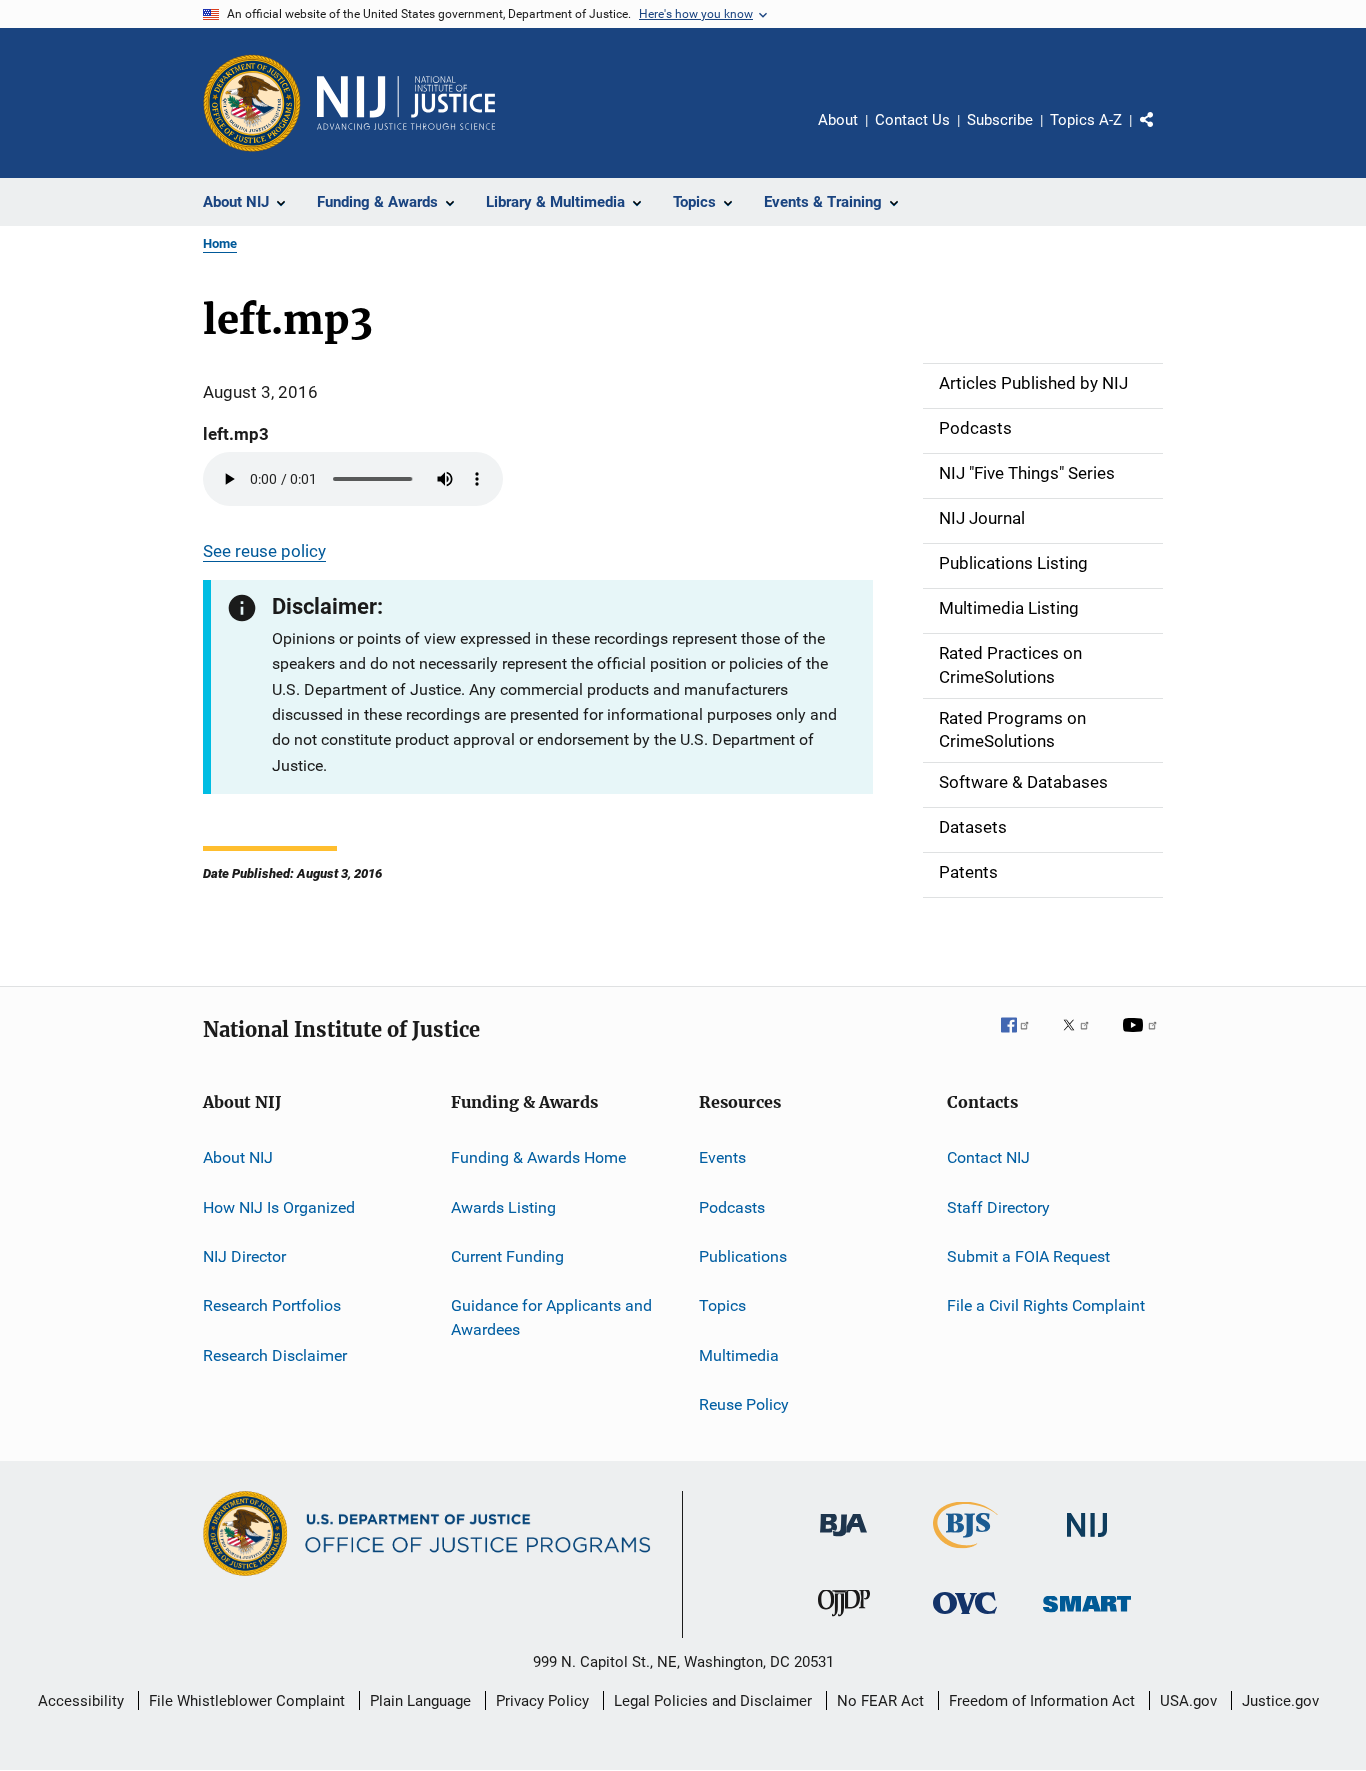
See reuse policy (264, 551)
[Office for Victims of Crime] (965, 1617)
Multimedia (739, 1354)
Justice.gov (1280, 1701)
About (838, 120)
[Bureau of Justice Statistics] (965, 1552)
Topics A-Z (1086, 120)
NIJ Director (244, 1256)
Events (722, 1157)
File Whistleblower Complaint (247, 1701)
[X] (1083, 1039)
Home (220, 243)
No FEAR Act (880, 1701)
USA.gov (1188, 1701)
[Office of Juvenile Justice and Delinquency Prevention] (844, 1620)
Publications (743, 1256)
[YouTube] (1143, 1039)
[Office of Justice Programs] (252, 103)
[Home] (406, 103)
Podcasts (732, 1206)
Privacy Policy (542, 1701)
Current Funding (507, 1256)
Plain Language (420, 1701)
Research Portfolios (272, 1305)
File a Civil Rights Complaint (1046, 1305)
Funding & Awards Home (538, 1157)
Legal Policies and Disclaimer (713, 1701)
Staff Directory (998, 1206)
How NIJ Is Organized (279, 1206)
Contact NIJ (988, 1157)
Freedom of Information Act (1042, 1701)
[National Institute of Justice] (1087, 1540)
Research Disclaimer (275, 1354)
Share (1163, 134)
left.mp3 (236, 434)
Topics (722, 1305)
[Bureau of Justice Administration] (843, 1540)
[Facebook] (1023, 1039)
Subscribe (1000, 120)
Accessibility (81, 1701)
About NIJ (238, 1157)
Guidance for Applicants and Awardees (551, 1317)
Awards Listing (503, 1206)
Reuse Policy (744, 1404)
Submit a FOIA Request (1028, 1256)
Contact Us (912, 120)
